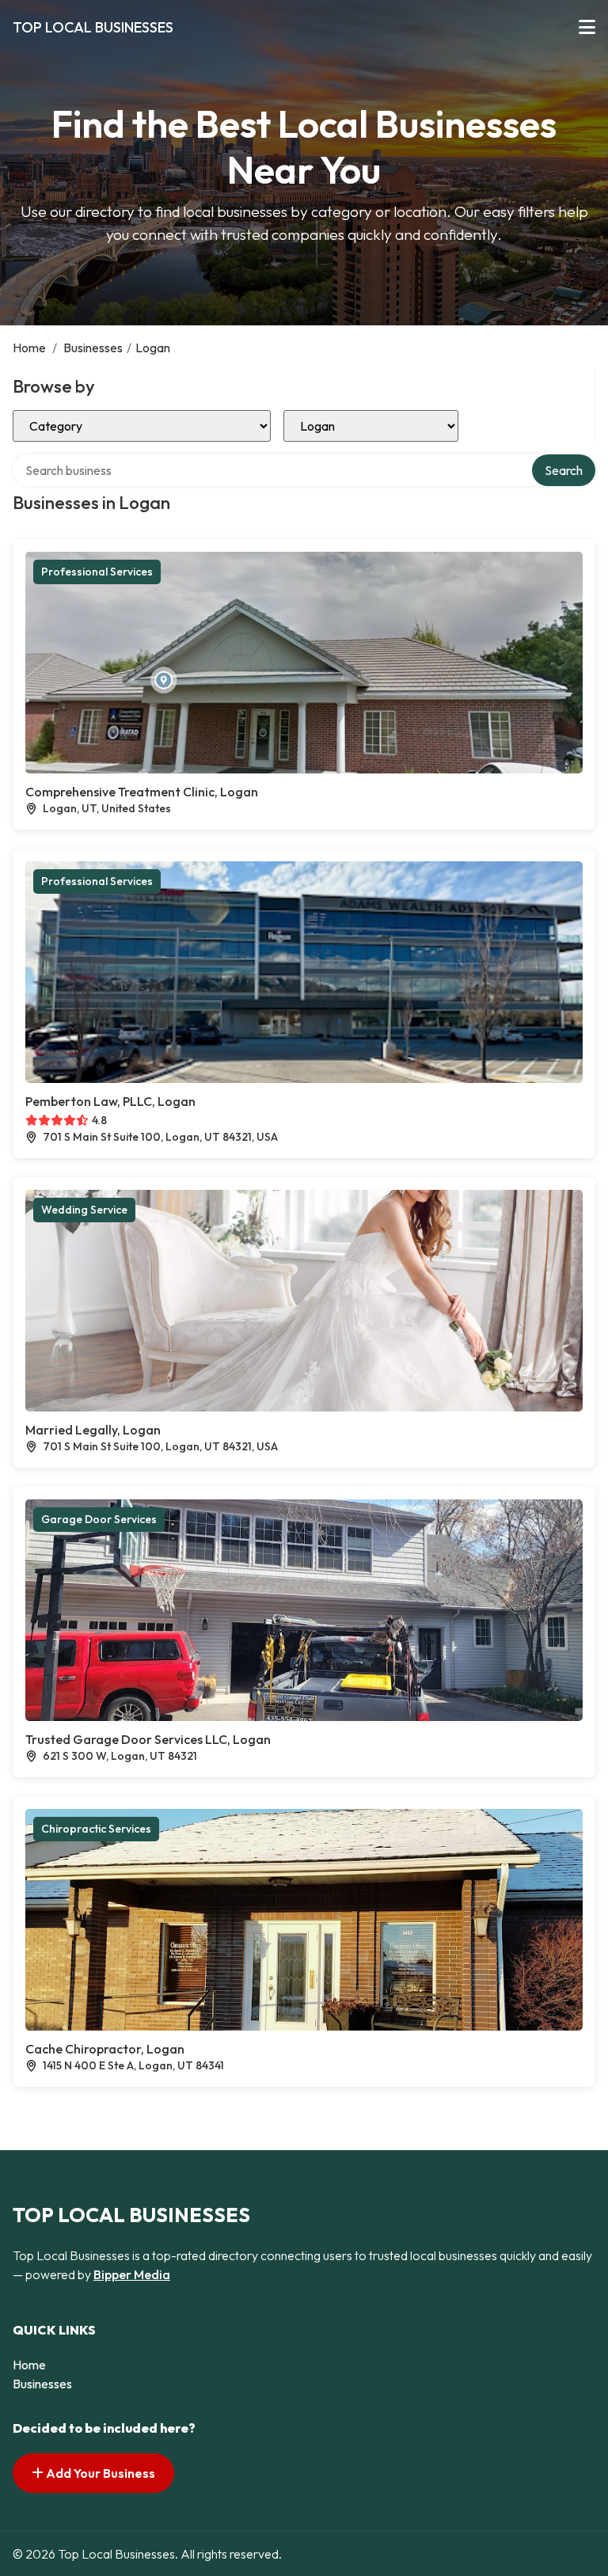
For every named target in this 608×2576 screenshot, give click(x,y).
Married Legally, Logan (93, 1430)
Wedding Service (84, 1210)
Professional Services (97, 572)
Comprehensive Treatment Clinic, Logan (142, 792)
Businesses (93, 348)
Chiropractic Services (96, 1829)
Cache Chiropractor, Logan (105, 2049)
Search (564, 470)
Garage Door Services (99, 1519)
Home (29, 348)
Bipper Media (132, 2274)
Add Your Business (99, 2473)
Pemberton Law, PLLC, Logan (110, 1101)
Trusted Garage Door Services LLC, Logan (148, 1739)
